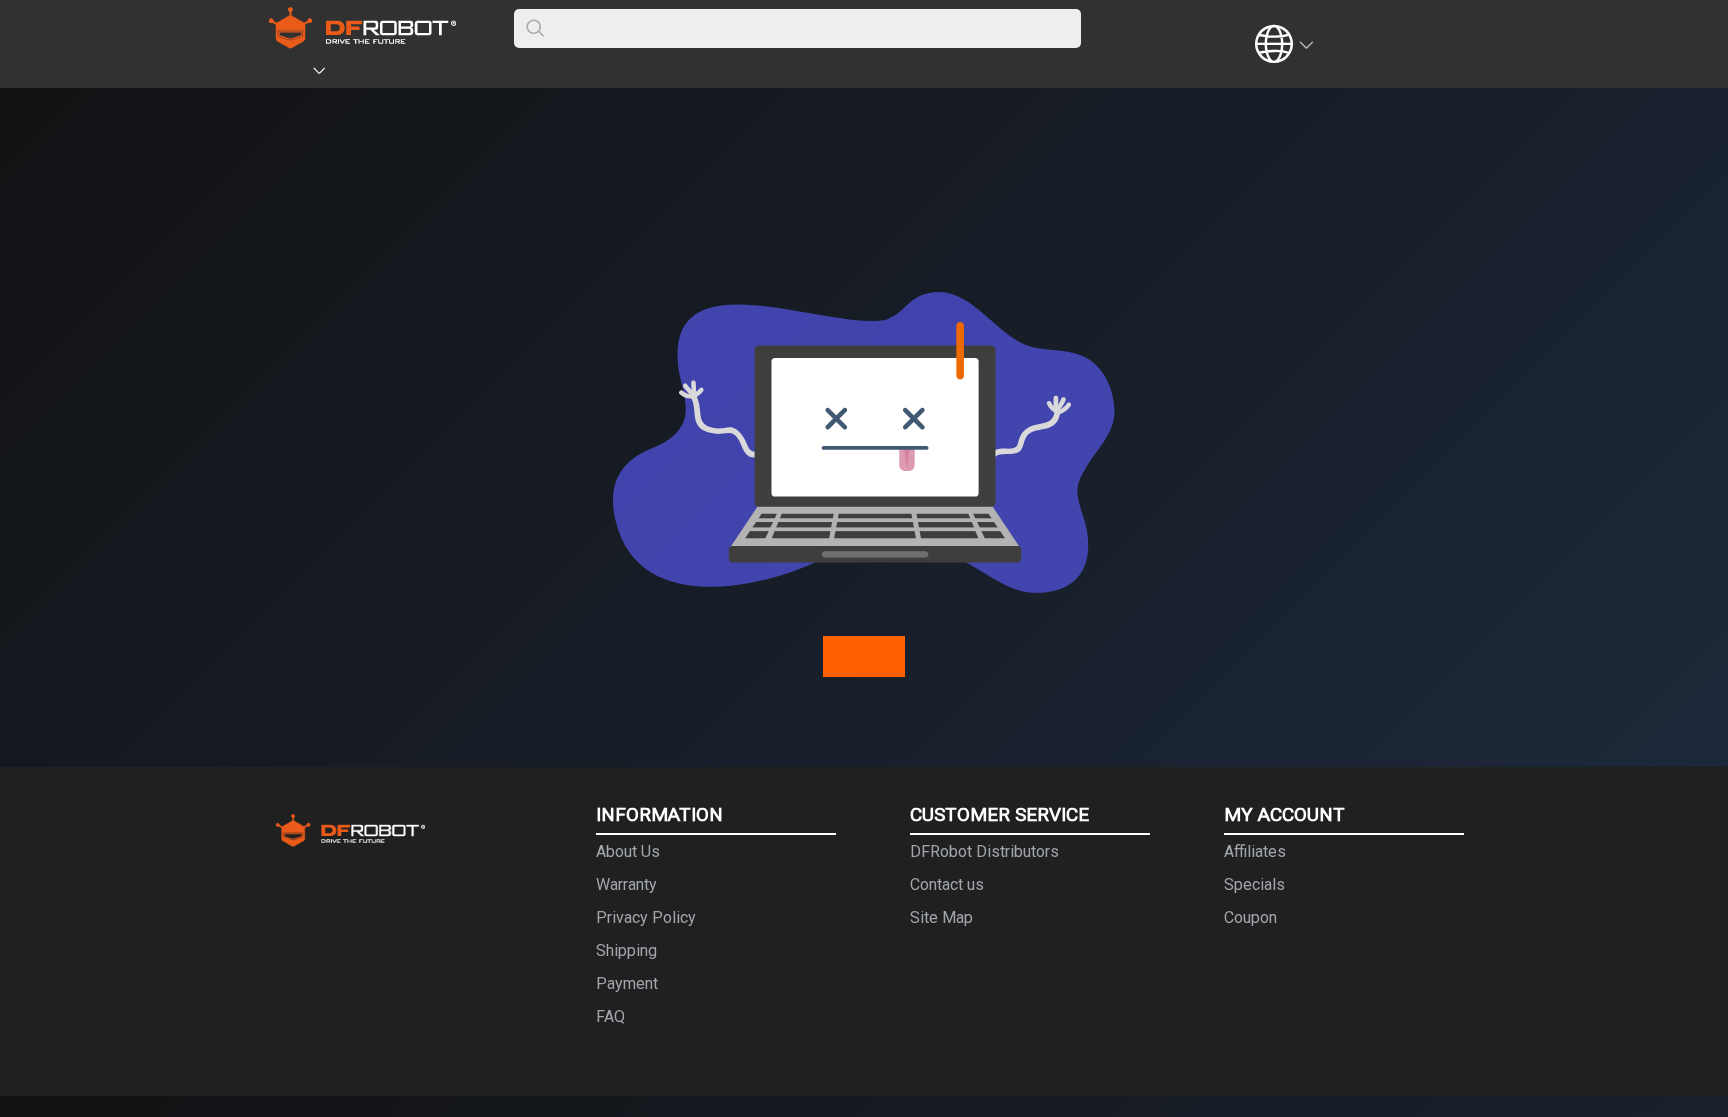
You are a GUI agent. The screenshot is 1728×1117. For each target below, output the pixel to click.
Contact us (947, 884)
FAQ (610, 1016)
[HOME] (291, 74)
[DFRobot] (362, 42)
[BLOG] (431, 74)
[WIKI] (401, 74)
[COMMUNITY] (331, 74)
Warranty (626, 884)
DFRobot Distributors (984, 851)
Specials (1254, 884)
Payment (627, 983)
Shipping (626, 950)
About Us (628, 851)
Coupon (1250, 917)
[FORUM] (371, 74)
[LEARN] (461, 74)
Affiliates (1255, 851)
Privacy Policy (646, 917)
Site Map (941, 917)
